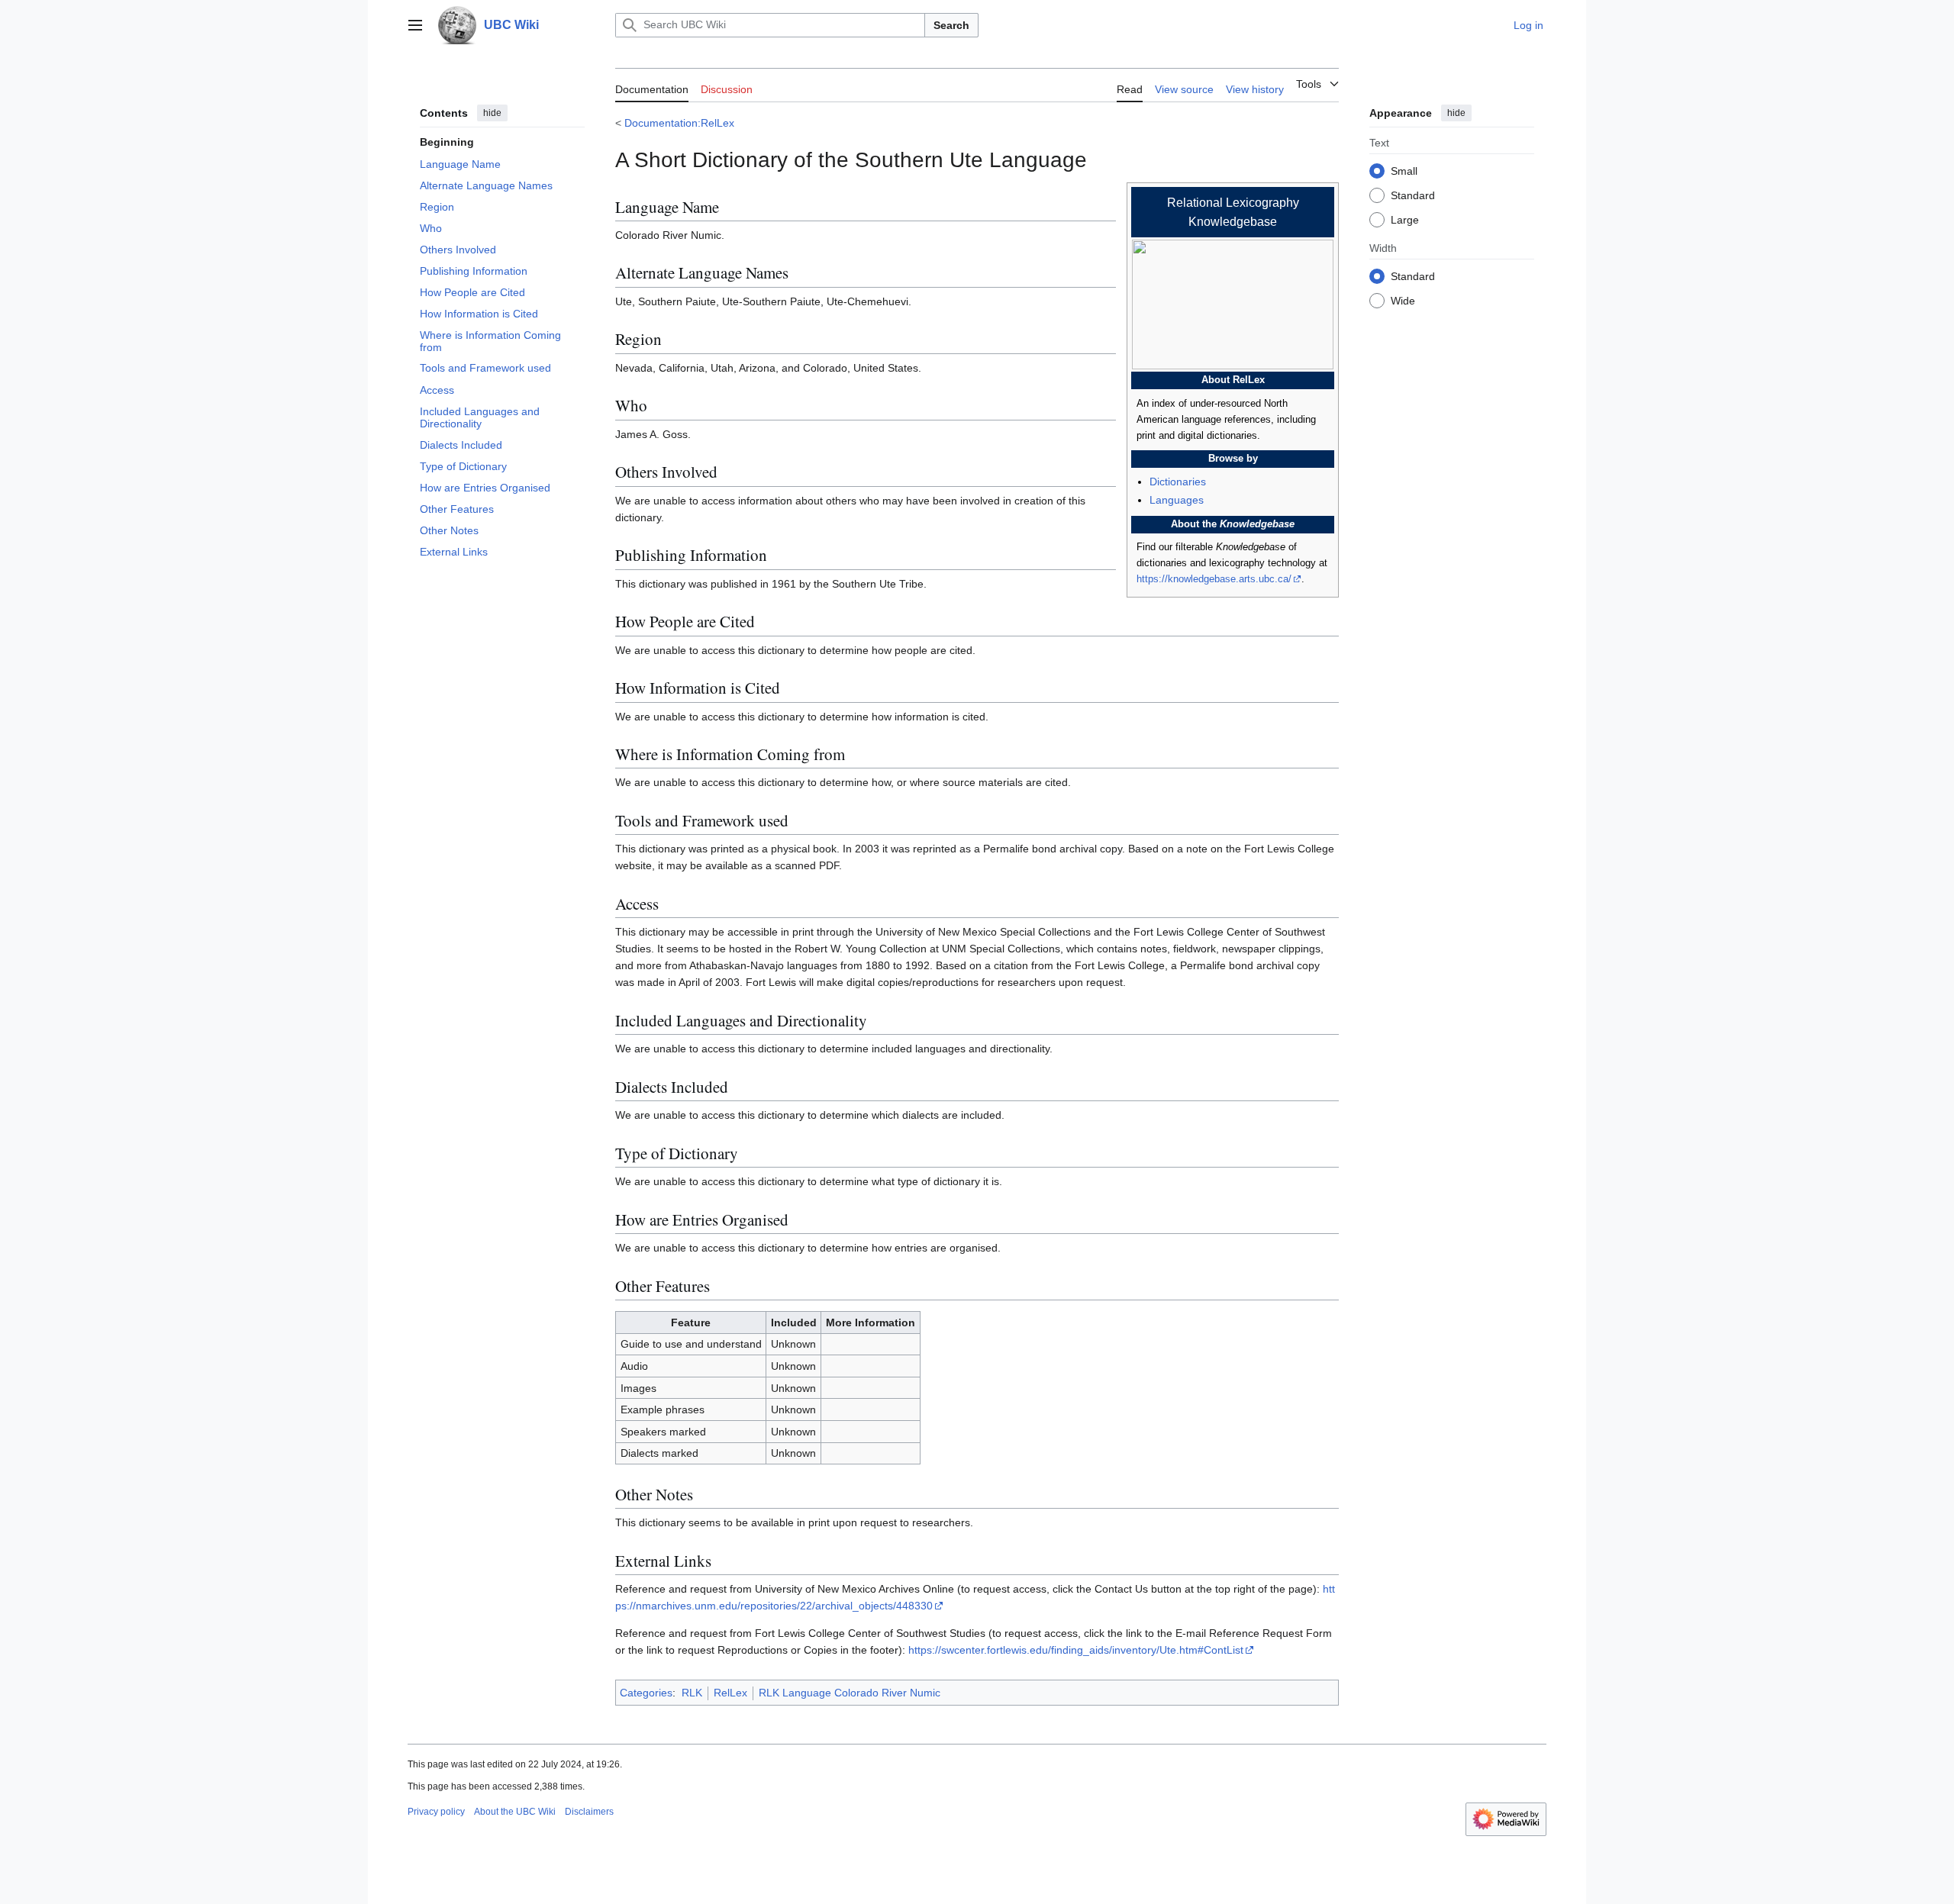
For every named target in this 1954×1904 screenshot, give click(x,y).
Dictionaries (1178, 482)
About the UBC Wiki (515, 1812)
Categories (646, 1693)
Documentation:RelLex (679, 123)
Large (1405, 219)
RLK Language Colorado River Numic (850, 1693)
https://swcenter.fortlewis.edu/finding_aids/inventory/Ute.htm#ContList (1076, 1650)
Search (951, 25)
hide (492, 113)
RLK (692, 1693)
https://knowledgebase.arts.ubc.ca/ (1214, 579)
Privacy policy (436, 1812)
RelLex (730, 1693)
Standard (1413, 195)
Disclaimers (589, 1812)
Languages (1177, 500)
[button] (415, 25)
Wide (1403, 300)
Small (1404, 170)
